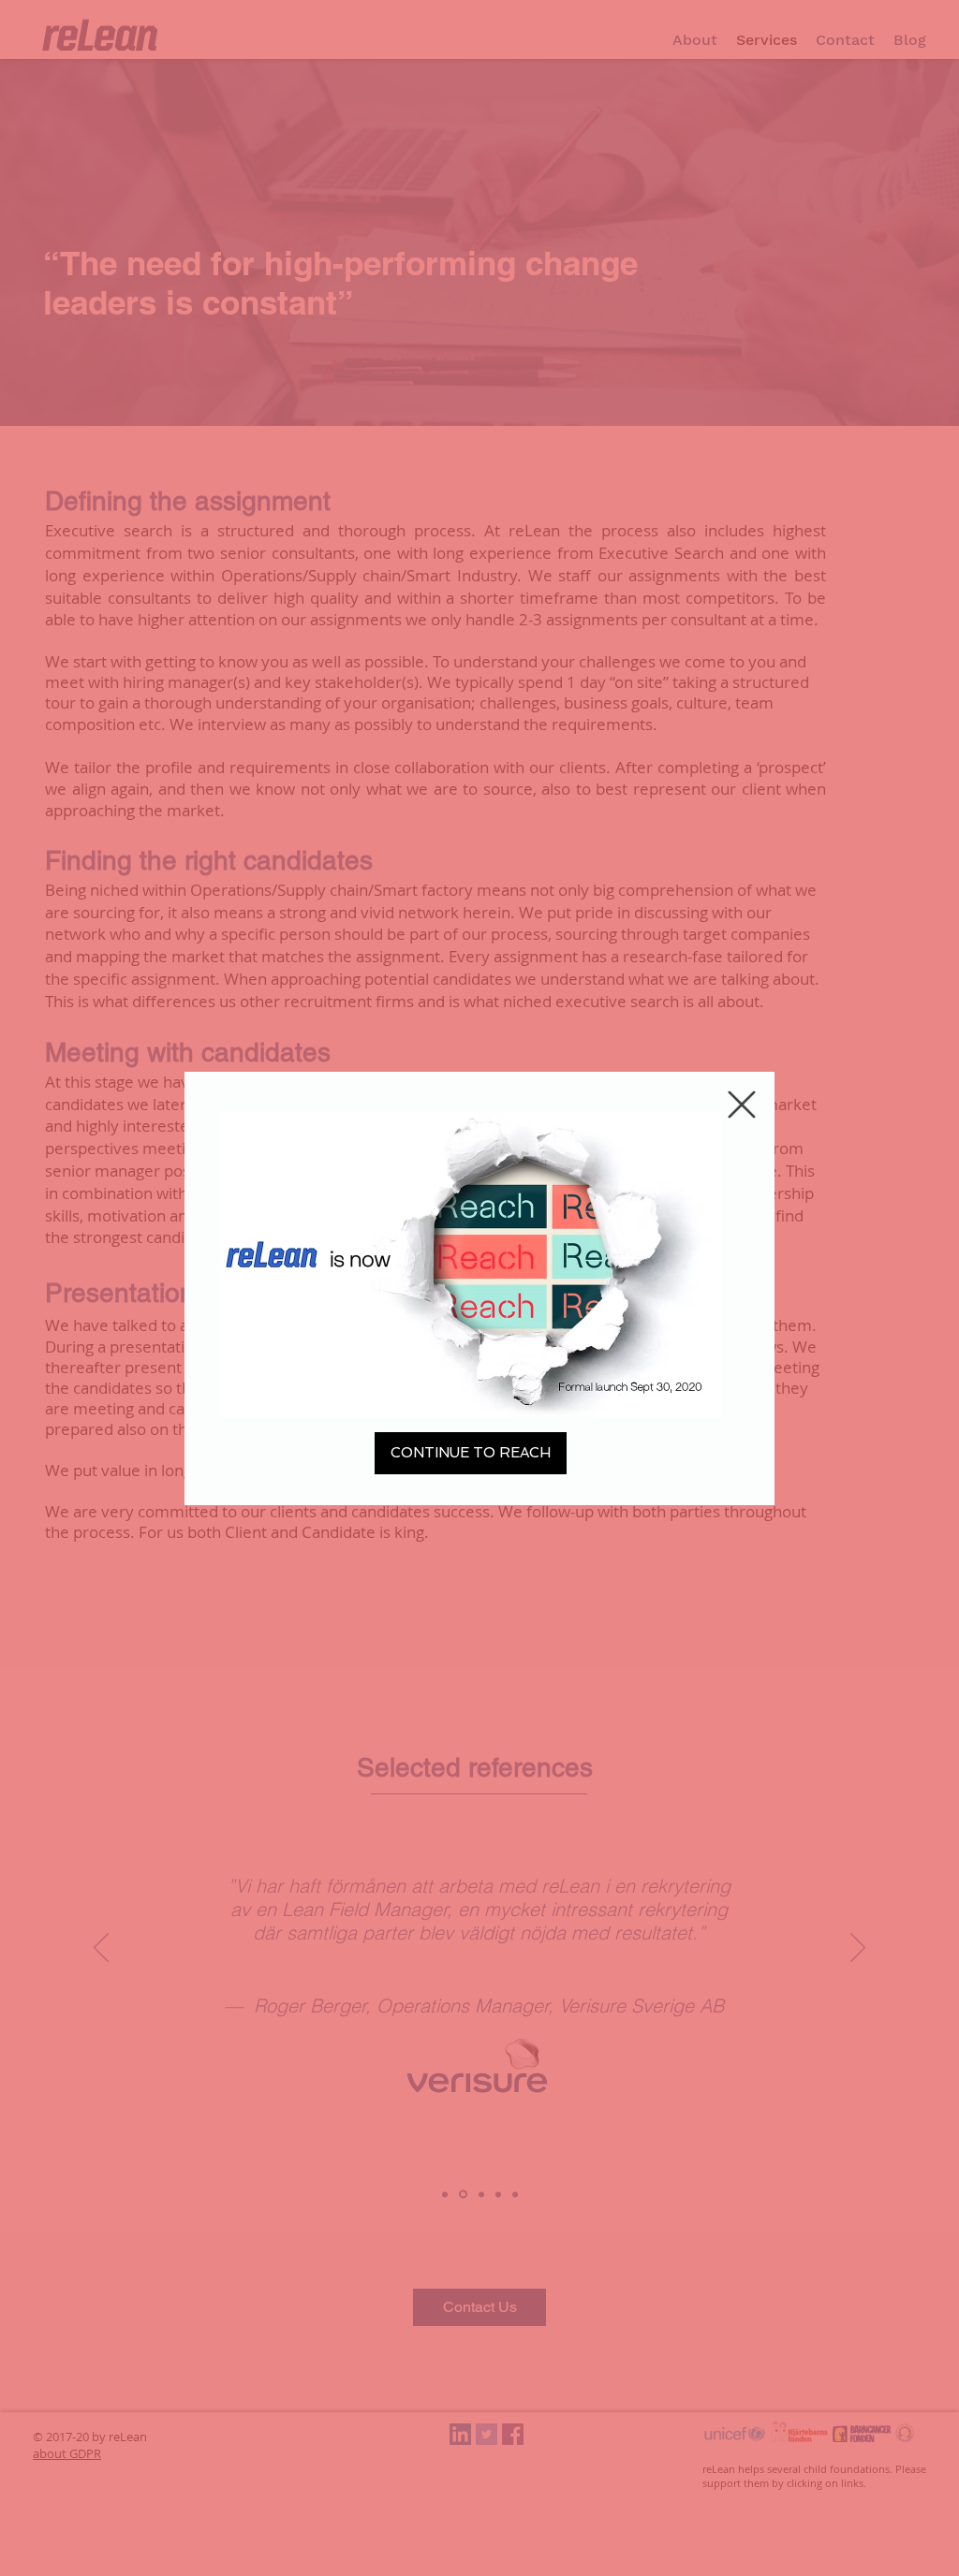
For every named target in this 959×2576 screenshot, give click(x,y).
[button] (742, 1105)
